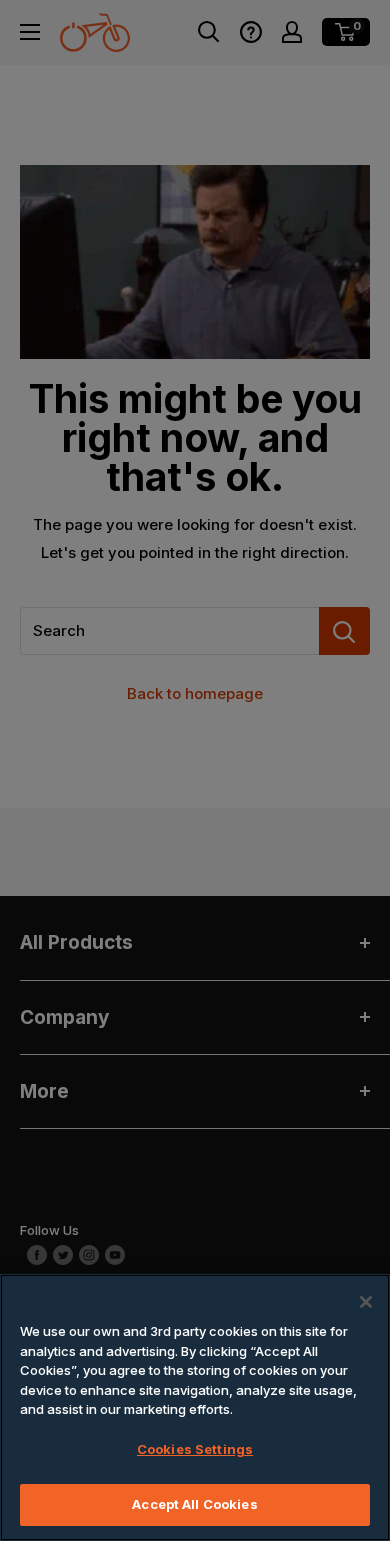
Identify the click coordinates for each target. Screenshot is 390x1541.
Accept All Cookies (194, 1504)
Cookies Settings (195, 1449)
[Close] (366, 1302)
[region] (195, 1407)
